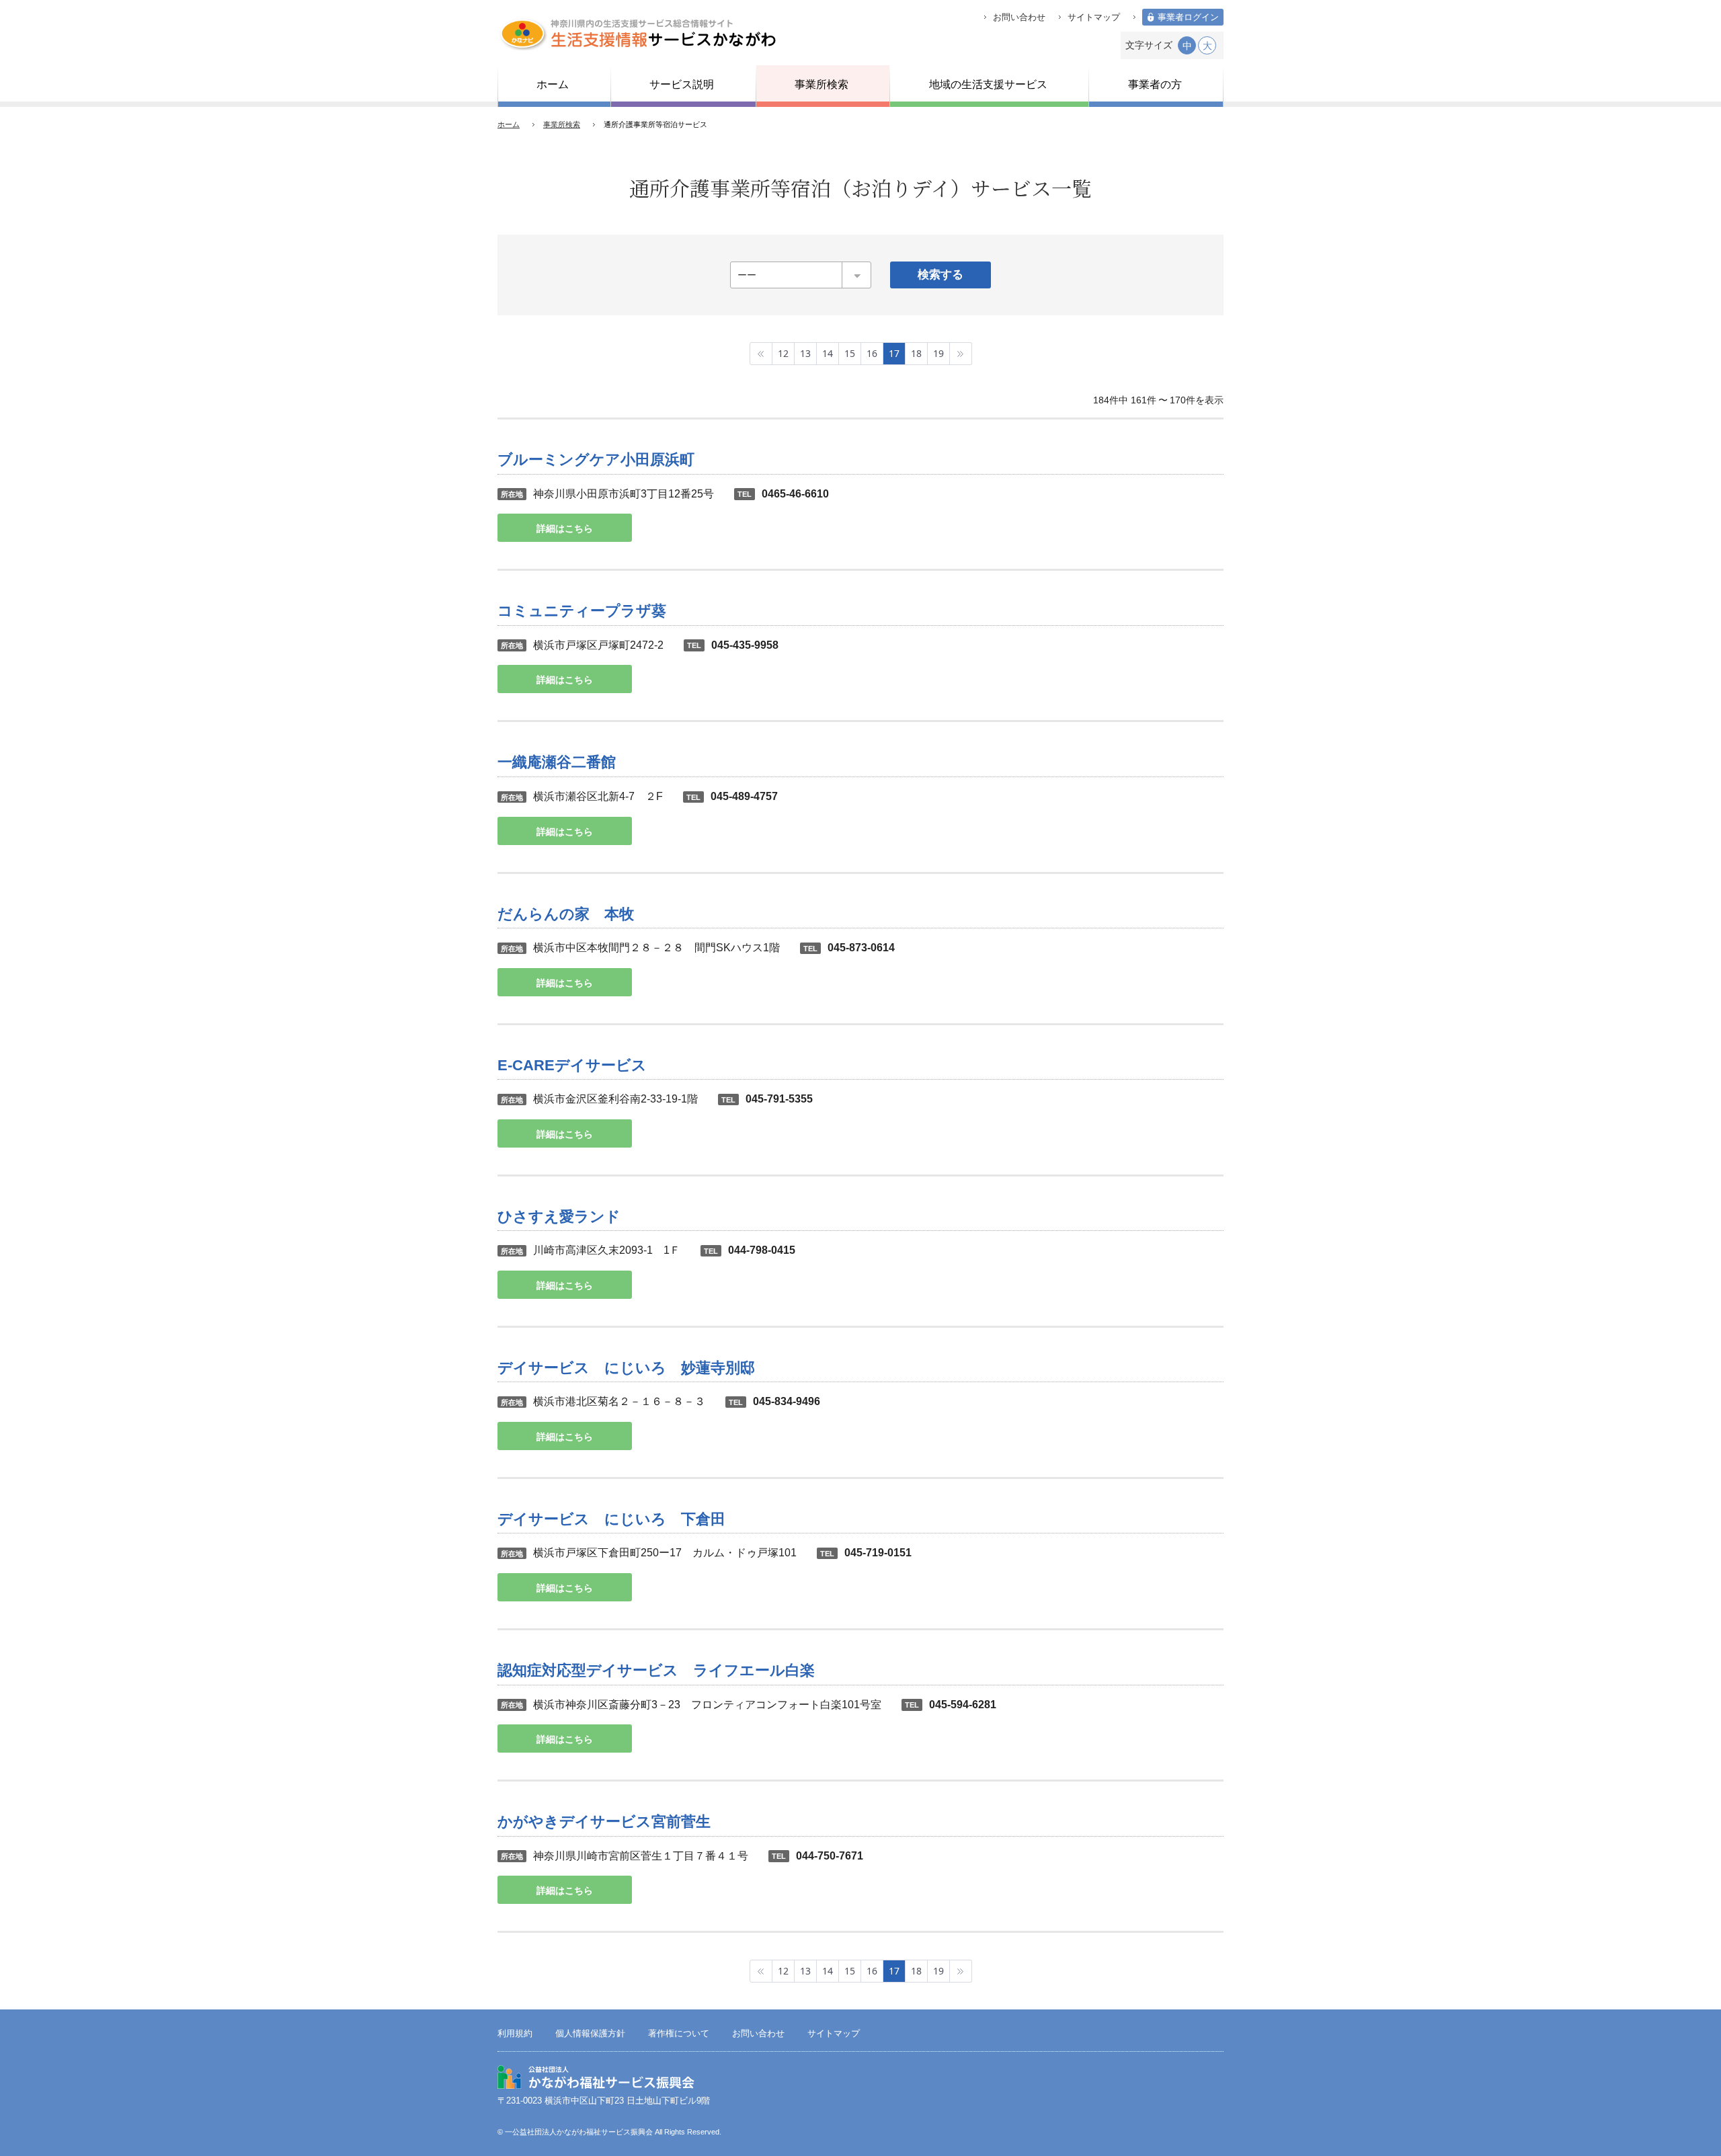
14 (828, 353)
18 (916, 353)
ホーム (509, 124)
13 (805, 353)
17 (894, 353)
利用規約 (515, 2034)
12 (783, 353)
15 (850, 353)
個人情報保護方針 (590, 2034)
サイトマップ (1094, 17)
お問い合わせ (1019, 17)
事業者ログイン (1188, 17)
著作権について (679, 2034)
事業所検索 (562, 124)
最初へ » (761, 354)
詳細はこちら (565, 528)
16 (872, 353)
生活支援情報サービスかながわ (637, 34)
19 (938, 353)
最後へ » (961, 354)
